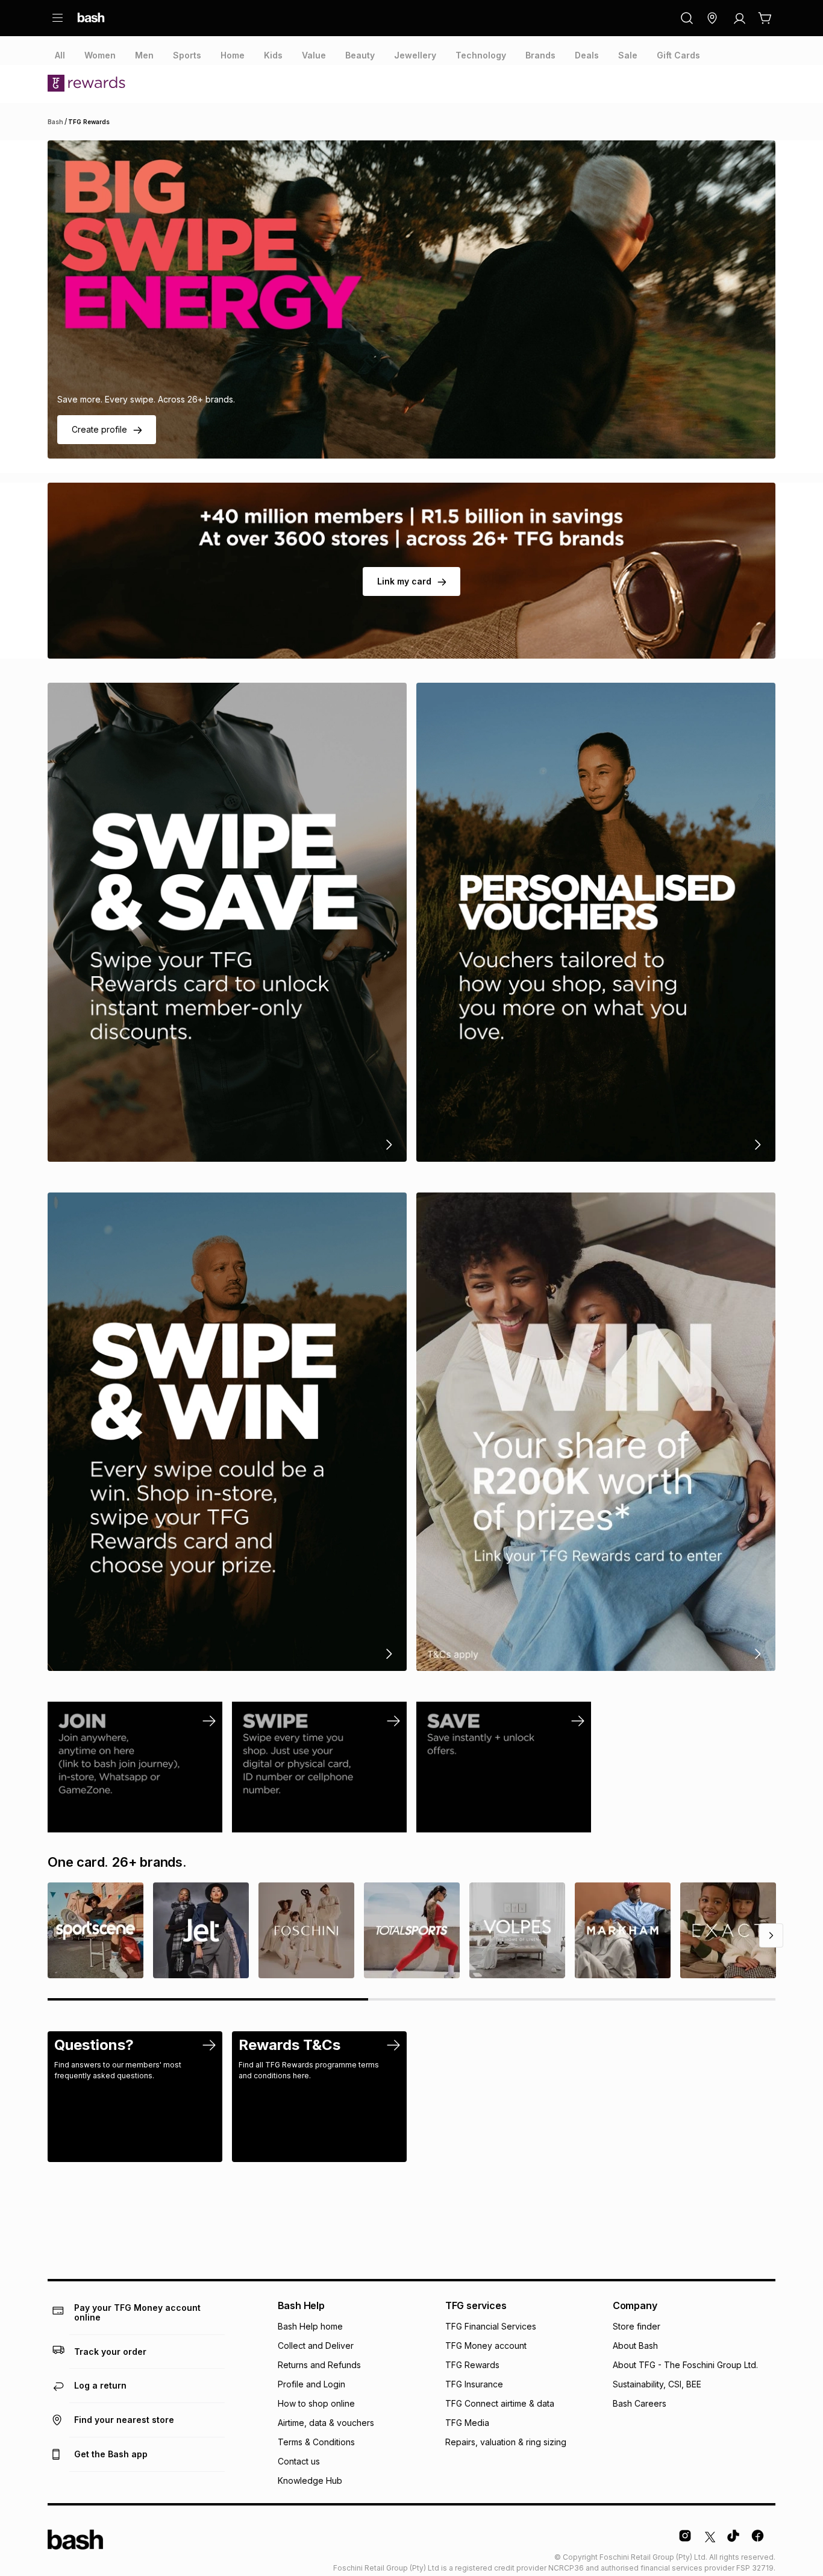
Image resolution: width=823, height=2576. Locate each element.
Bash (55, 122)
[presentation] (60, 55)
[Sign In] (739, 18)
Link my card (404, 581)
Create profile (99, 429)
